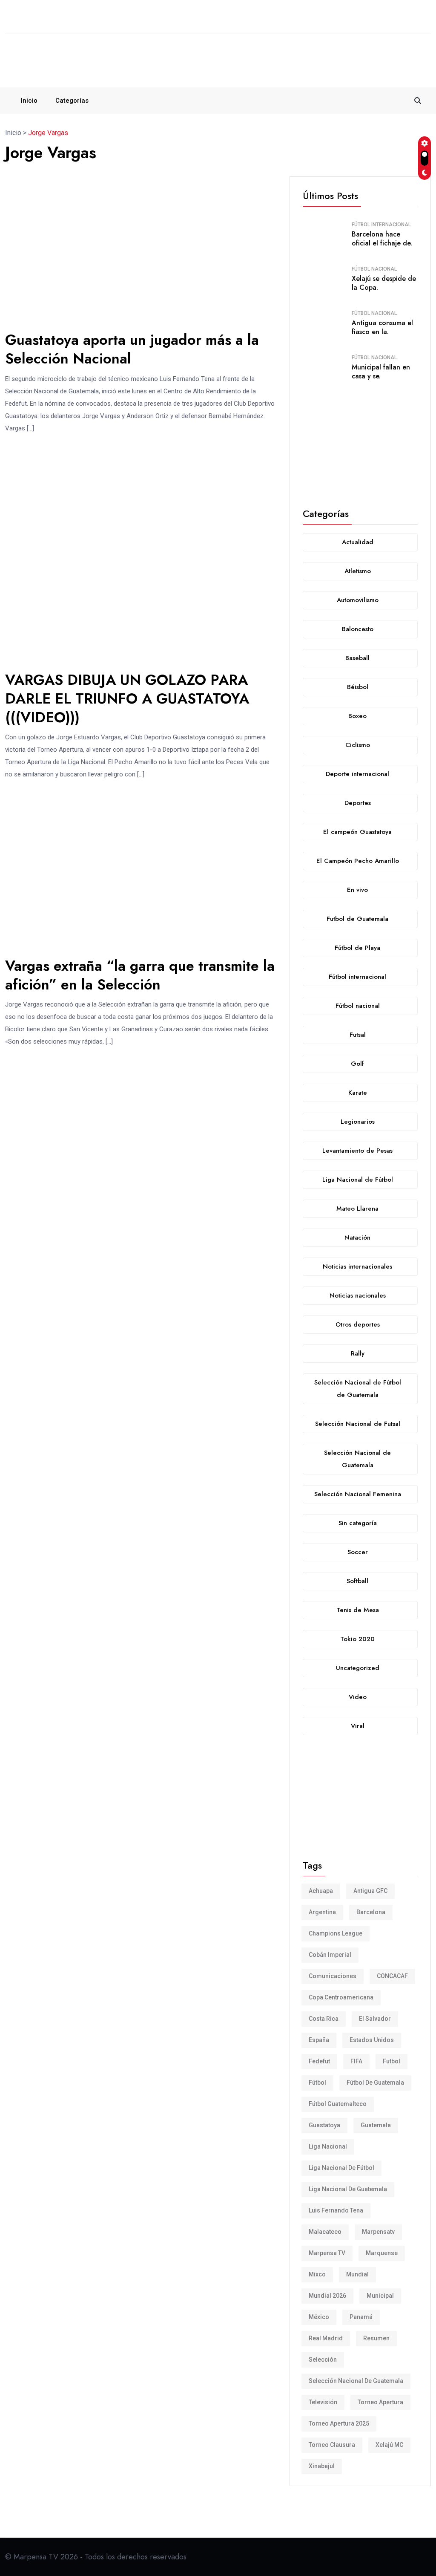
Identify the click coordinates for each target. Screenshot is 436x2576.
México (319, 2317)
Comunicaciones (333, 1976)
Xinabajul (322, 2466)
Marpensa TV (327, 2253)
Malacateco (325, 2232)
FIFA (356, 2061)
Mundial (357, 2274)
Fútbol (317, 2083)
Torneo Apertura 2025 (339, 2423)
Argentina (322, 1912)
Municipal (380, 2296)
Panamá (361, 2317)
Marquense (382, 2253)
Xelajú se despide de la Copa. (384, 283)
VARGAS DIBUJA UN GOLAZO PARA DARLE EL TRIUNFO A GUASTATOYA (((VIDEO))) (127, 699)
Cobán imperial (330, 1955)
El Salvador (375, 2019)
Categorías (72, 101)
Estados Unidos (372, 2040)
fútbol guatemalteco (338, 2104)
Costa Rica (324, 2019)
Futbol (392, 2061)
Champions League (336, 1933)
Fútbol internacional (381, 225)
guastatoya (324, 2125)
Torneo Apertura (380, 2402)
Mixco (317, 2274)
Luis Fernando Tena (336, 2210)
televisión (323, 2402)
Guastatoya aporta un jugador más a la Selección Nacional (132, 349)
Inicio (29, 101)
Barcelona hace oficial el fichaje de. (382, 239)
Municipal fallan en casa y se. (381, 372)
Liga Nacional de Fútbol (341, 2168)
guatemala (376, 2125)
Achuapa (321, 1891)
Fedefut (319, 2061)
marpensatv (378, 2232)
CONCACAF (392, 1976)
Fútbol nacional (374, 269)
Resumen (376, 2338)
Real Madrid (326, 2338)
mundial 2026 (327, 2296)
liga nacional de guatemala (348, 2189)
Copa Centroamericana (341, 1997)
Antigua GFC (370, 1891)
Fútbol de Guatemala (375, 2083)
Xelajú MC (389, 2445)
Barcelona (371, 1912)
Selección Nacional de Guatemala (356, 2381)
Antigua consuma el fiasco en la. (382, 327)
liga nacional (328, 2146)
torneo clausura (332, 2445)
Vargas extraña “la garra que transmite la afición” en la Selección (140, 975)
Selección (323, 2360)
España (319, 2040)
